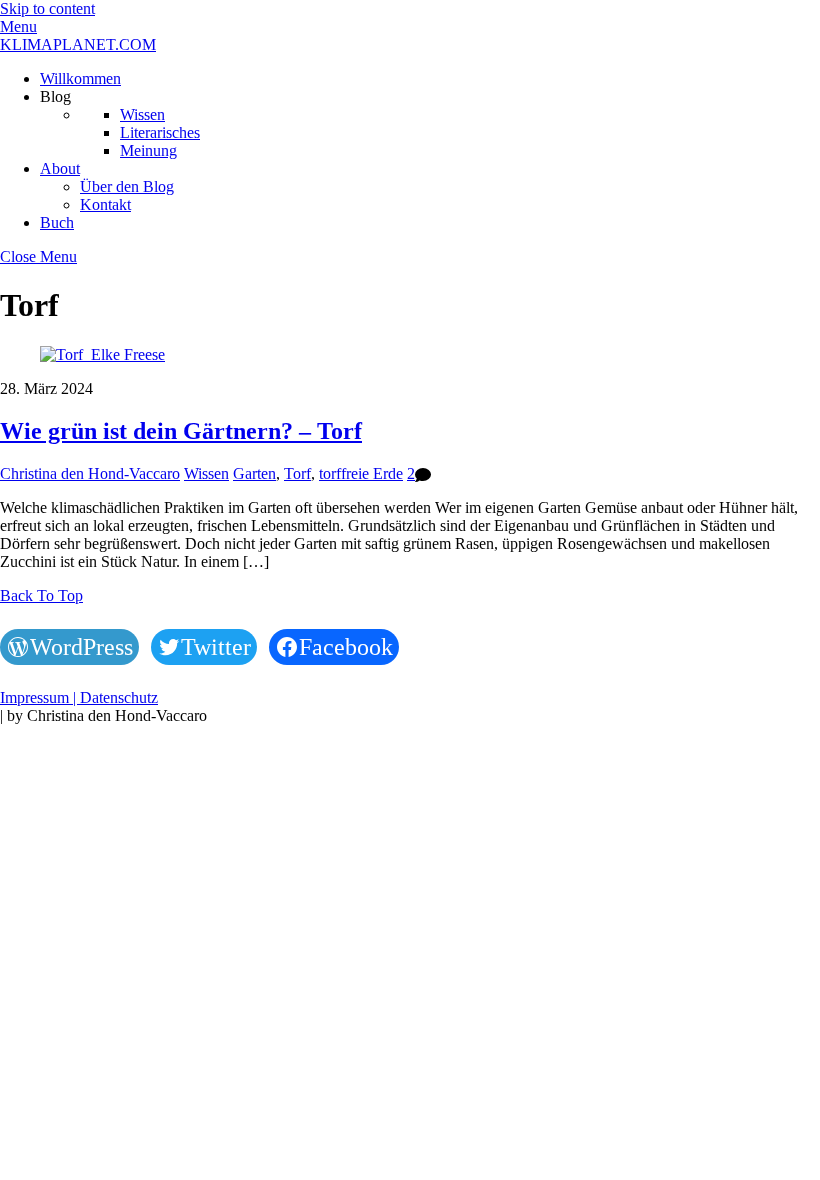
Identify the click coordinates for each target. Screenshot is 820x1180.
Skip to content (47, 8)
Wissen (142, 114)
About (60, 168)
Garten (254, 473)
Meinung (148, 150)
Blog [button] (55, 96)
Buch (57, 222)
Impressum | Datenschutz (79, 697)
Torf (297, 473)
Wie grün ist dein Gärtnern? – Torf (181, 431)
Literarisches (160, 132)
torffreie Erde (361, 473)
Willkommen (80, 78)
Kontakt (105, 204)
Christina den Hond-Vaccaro (90, 473)
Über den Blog (127, 186)
